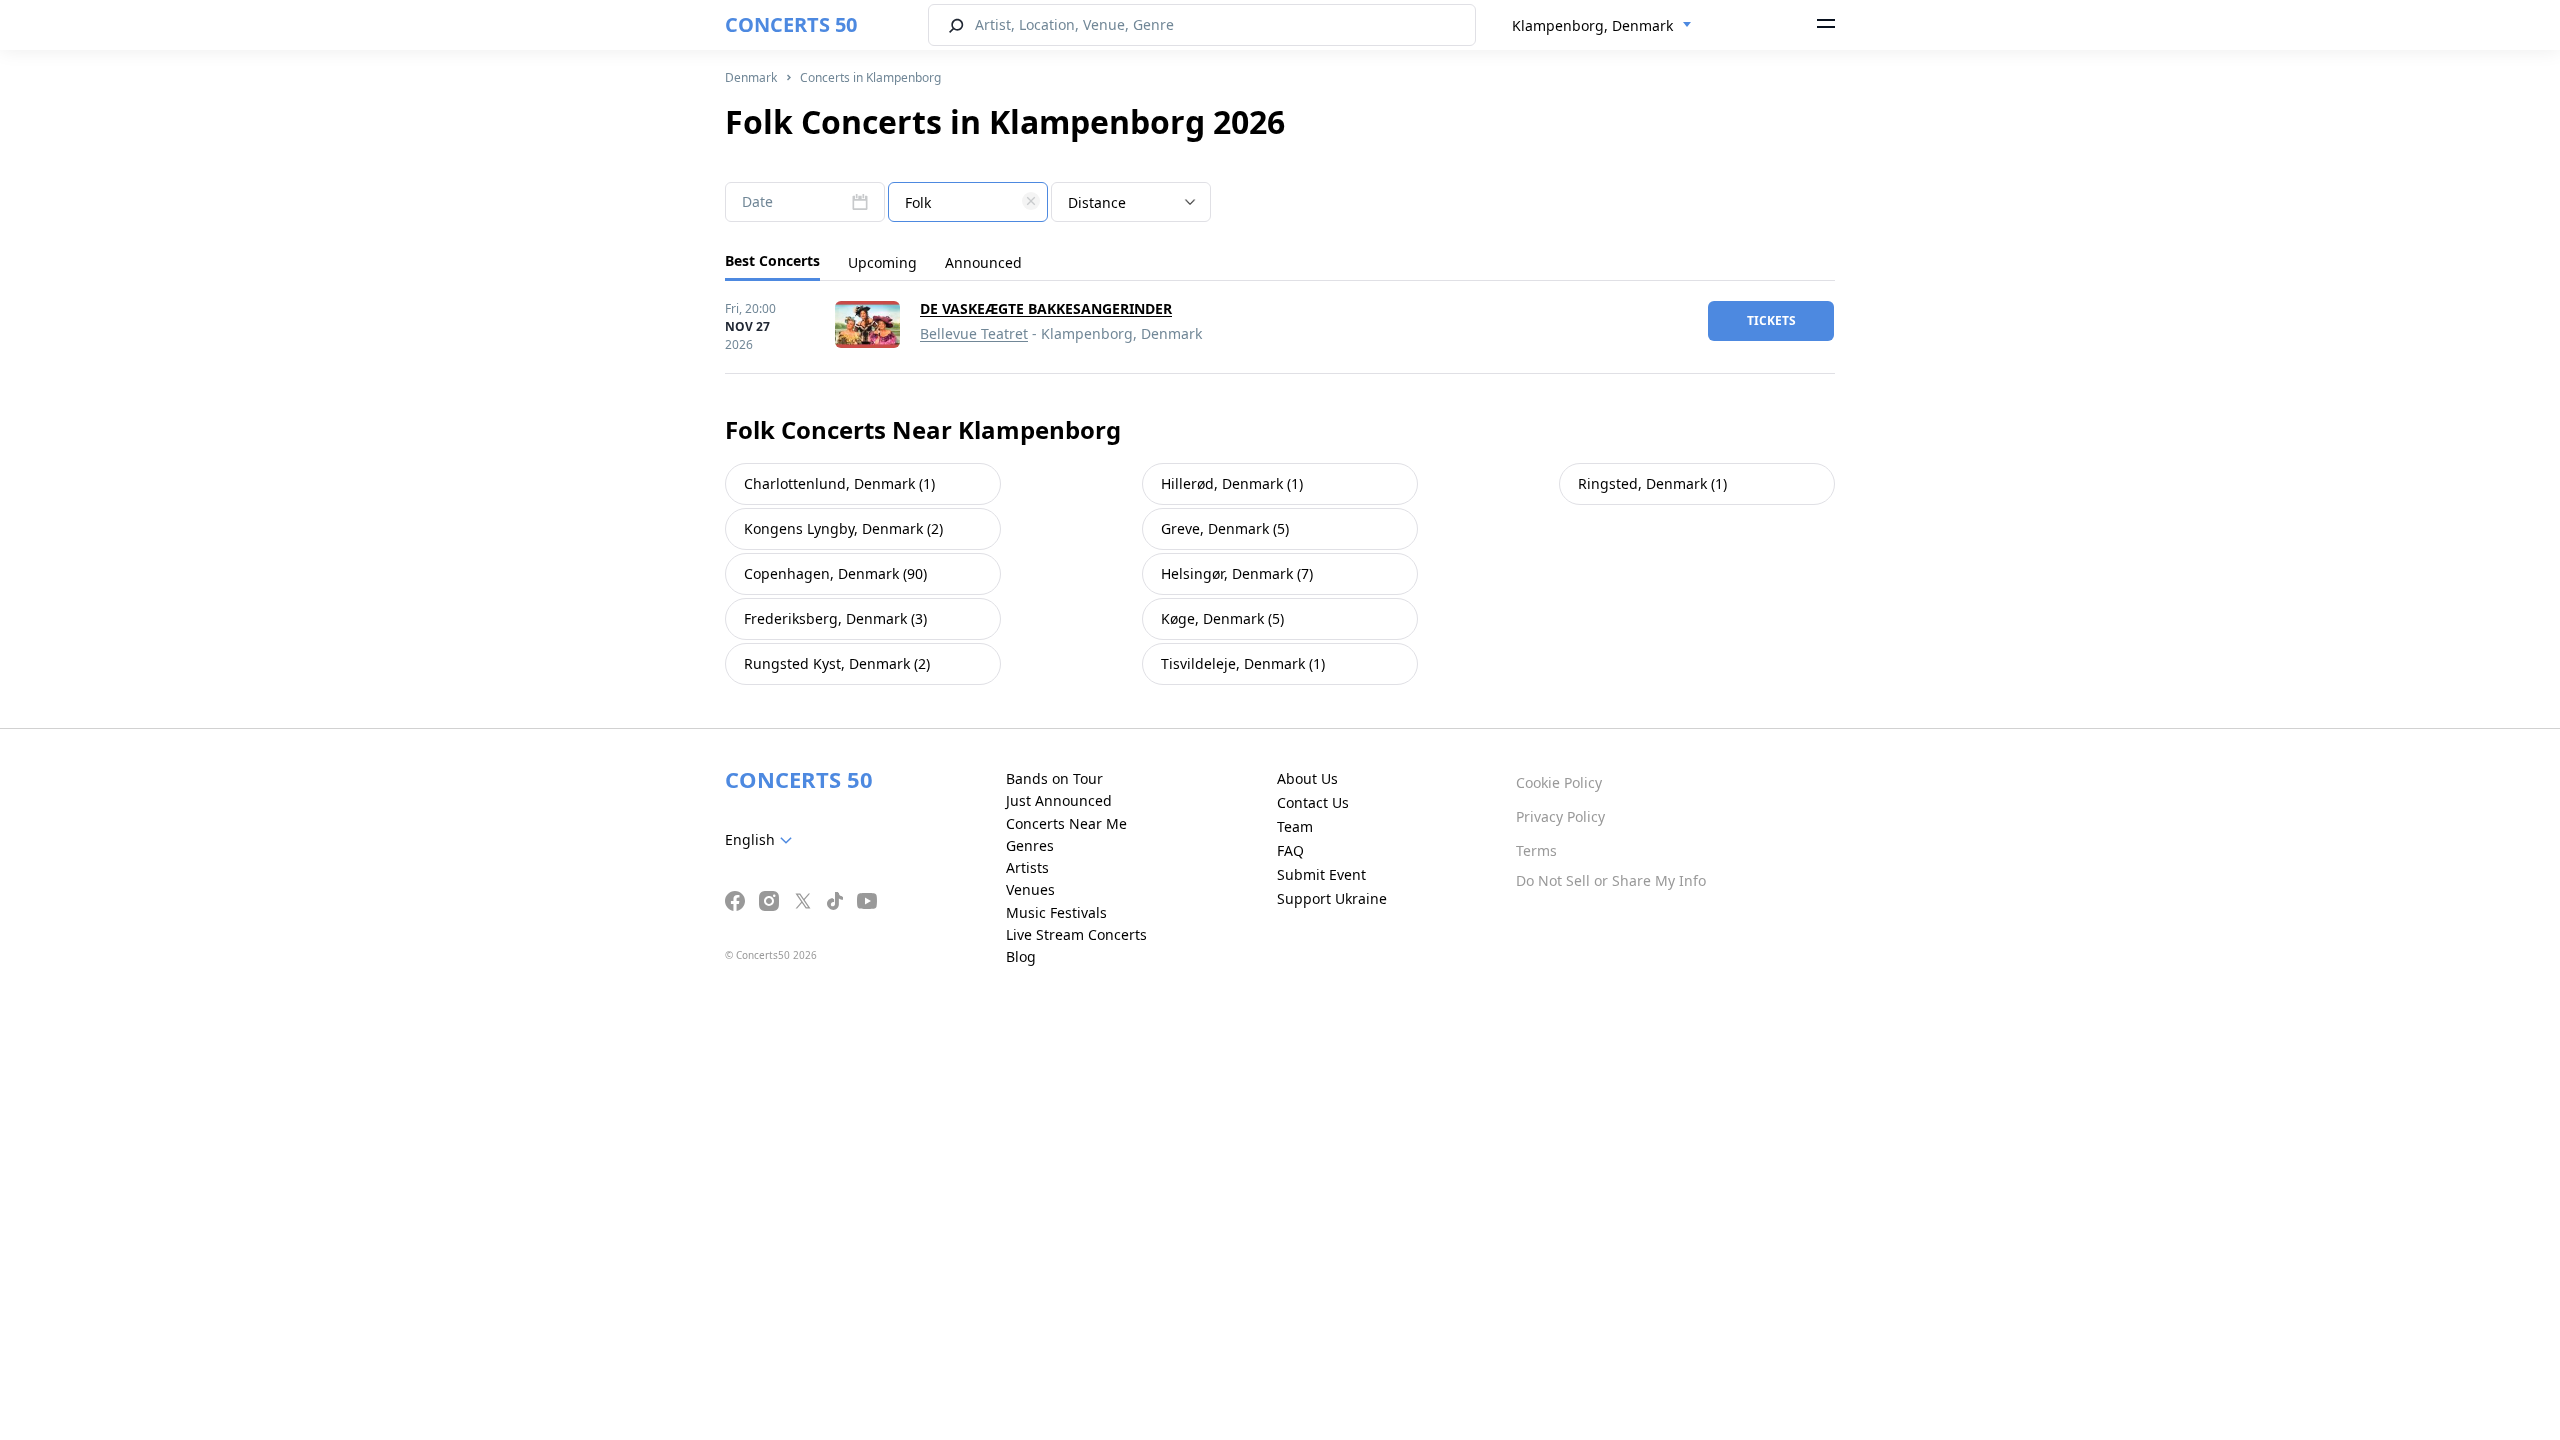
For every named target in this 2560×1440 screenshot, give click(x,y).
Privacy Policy (1560, 816)
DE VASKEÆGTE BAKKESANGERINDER (1046, 308)
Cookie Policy (1559, 782)
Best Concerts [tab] (772, 260)
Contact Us (1313, 802)
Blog (1021, 956)
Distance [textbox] (1097, 202)
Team (1295, 826)
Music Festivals (1056, 912)
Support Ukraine (1332, 898)
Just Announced (1059, 800)
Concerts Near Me (1066, 823)
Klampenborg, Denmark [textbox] (1592, 25)
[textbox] (968, 203)
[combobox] (1602, 26)
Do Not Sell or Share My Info (1611, 880)
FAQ (1290, 850)
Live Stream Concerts (1076, 934)
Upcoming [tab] (882, 262)
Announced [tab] (983, 262)
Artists (1027, 867)
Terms (1536, 850)
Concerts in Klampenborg (870, 77)
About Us (1307, 778)
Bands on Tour (1054, 778)
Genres (1030, 845)
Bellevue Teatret (974, 333)
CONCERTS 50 (791, 24)
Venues (1030, 889)
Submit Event (1321, 874)
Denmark (751, 77)
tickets (1771, 320)
